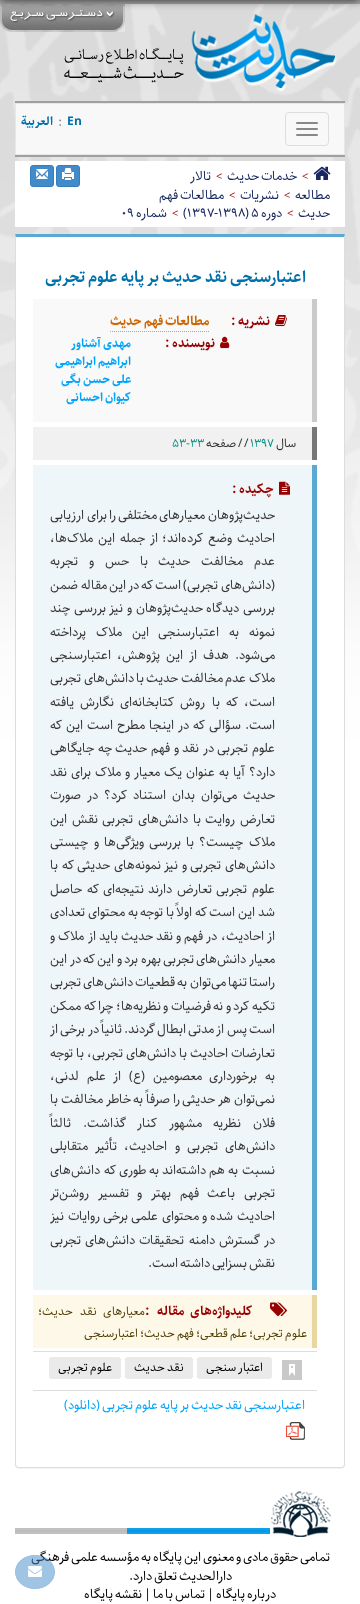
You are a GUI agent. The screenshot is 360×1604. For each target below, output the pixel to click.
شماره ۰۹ (144, 213)
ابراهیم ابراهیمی (93, 362)
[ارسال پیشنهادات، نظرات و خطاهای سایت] (35, 1572)
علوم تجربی (85, 1367)
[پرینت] (68, 176)
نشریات (259, 195)
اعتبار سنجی (234, 1367)
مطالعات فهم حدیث (159, 321)
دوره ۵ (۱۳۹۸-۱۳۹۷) (232, 213)
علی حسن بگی (96, 380)
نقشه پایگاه (113, 1594)
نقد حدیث (159, 1367)
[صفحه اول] (321, 176)
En (74, 121)
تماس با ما (179, 1594)
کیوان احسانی (98, 398)
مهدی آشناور (101, 344)
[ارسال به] (42, 176)
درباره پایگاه (246, 1594)
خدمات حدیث (262, 176)
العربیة (37, 121)
